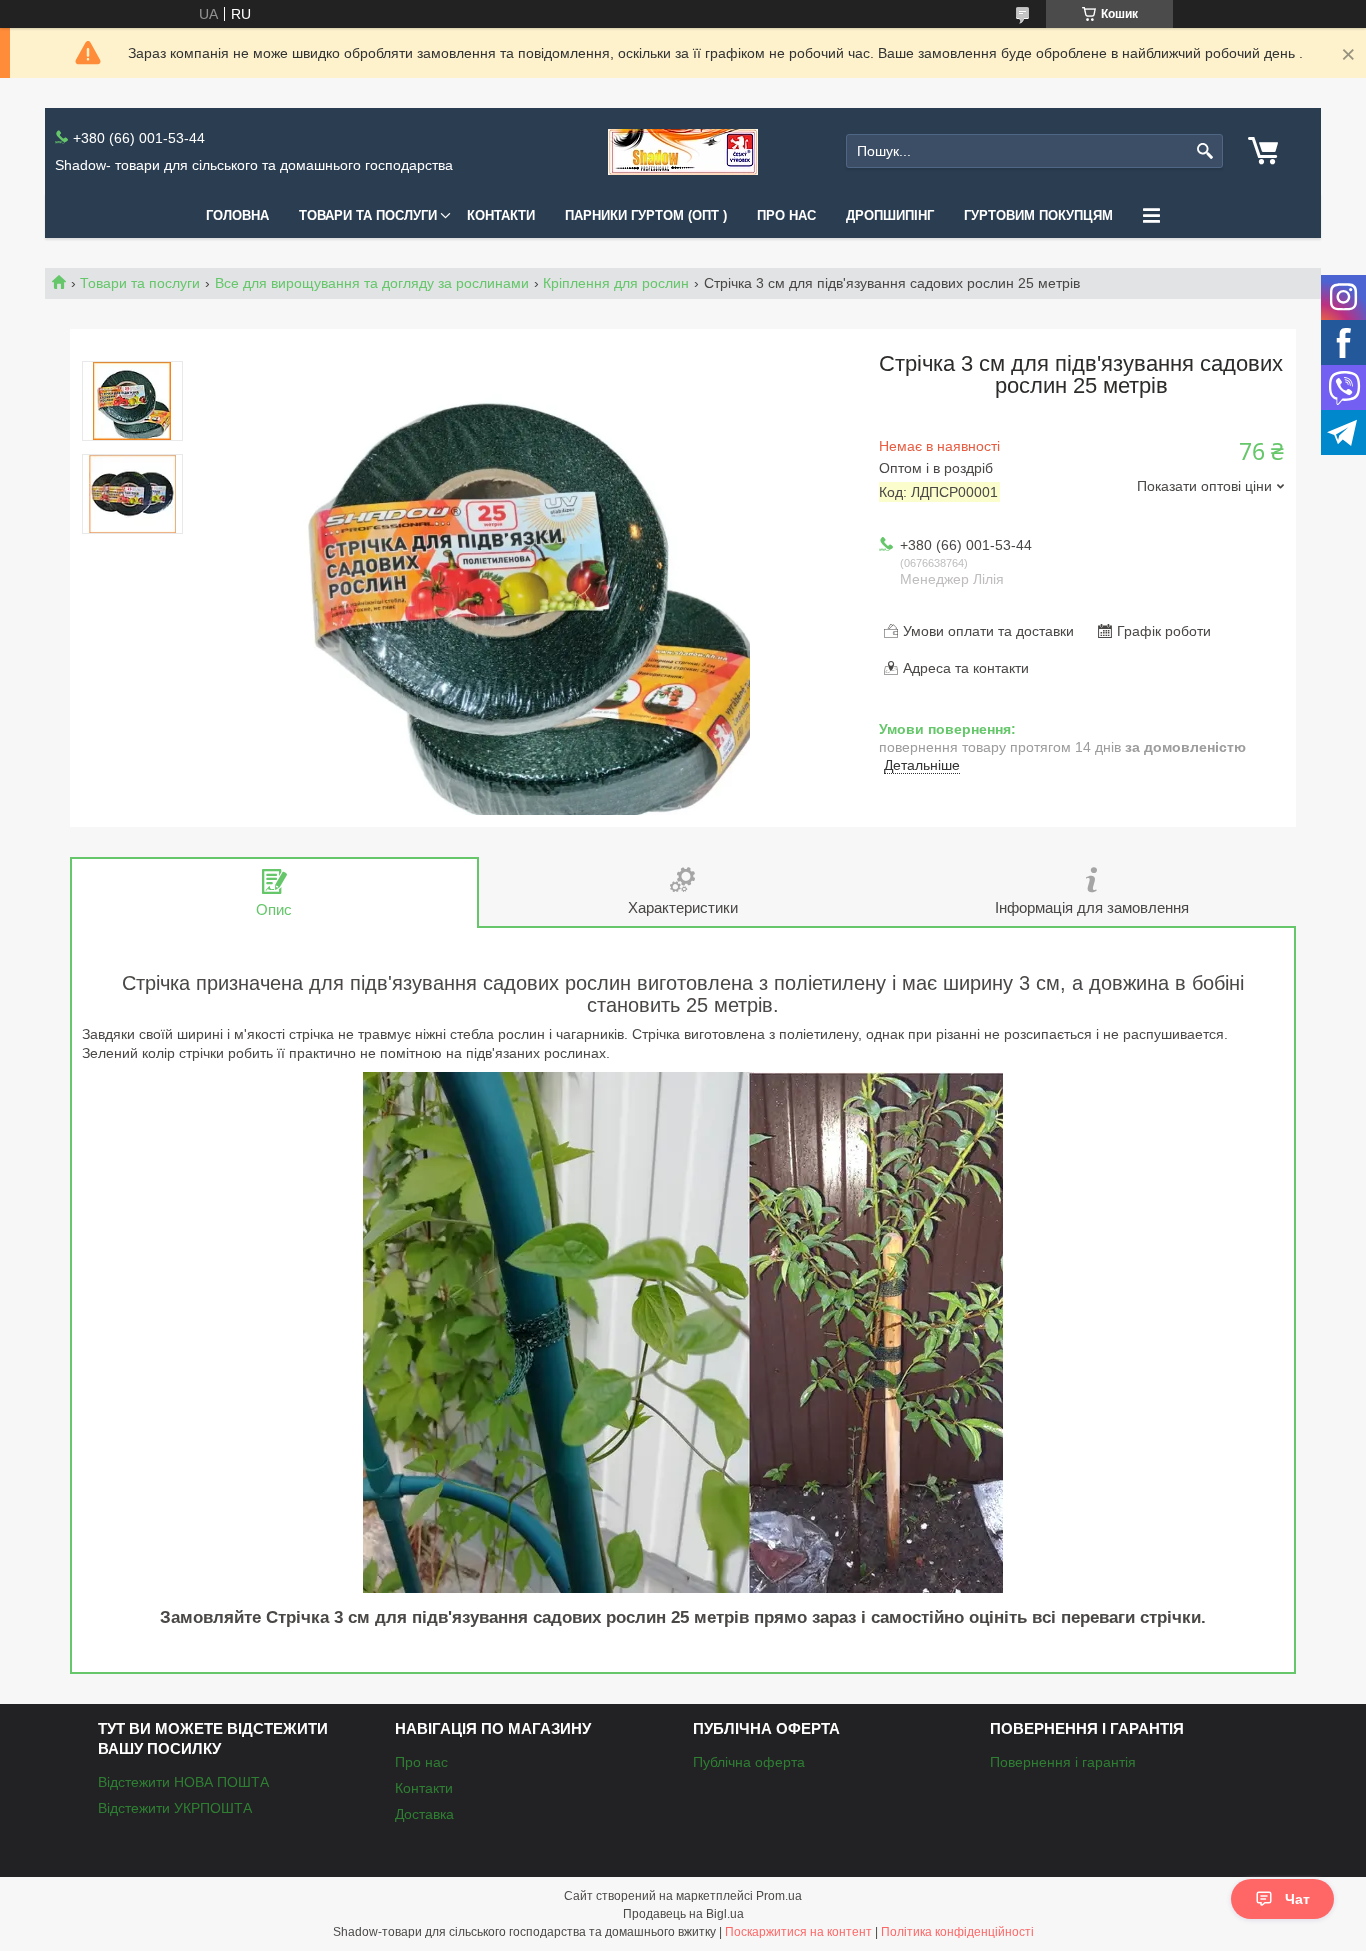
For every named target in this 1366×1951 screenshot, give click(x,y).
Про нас (786, 215)
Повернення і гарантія (1063, 1762)
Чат (1297, 1899)
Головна (237, 215)
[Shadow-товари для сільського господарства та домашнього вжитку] (683, 151)
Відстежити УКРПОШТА (175, 1808)
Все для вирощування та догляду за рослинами (372, 283)
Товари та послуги (368, 215)
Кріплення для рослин (616, 283)
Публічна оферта (749, 1762)
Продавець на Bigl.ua (683, 1914)
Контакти (501, 215)
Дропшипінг (890, 215)
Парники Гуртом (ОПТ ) (646, 215)
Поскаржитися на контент (798, 1932)
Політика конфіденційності (957, 1932)
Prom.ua (779, 1896)
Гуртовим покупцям (1038, 215)
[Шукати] (1205, 151)
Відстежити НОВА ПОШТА (183, 1782)
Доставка (424, 1814)
